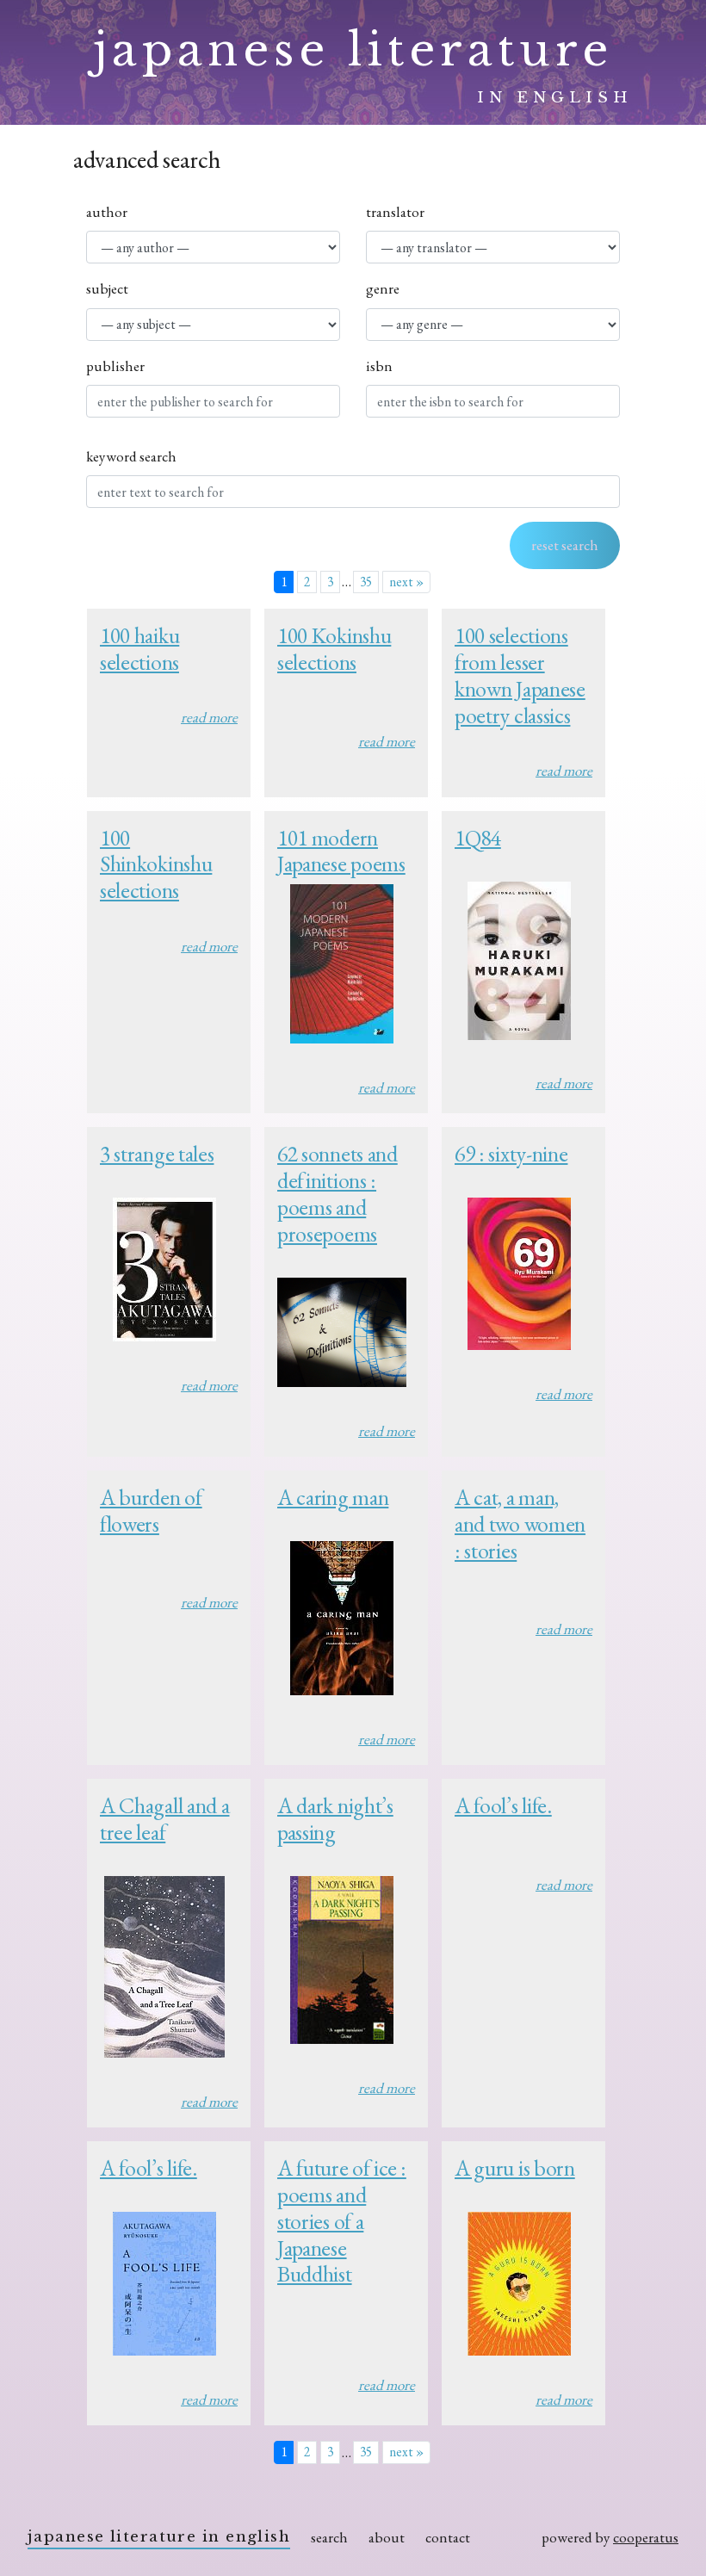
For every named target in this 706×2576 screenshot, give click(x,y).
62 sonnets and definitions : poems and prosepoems (338, 1194)
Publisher (115, 366)
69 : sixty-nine (511, 1154)
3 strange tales (157, 1154)
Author (107, 212)
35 (366, 582)
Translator (395, 212)
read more (209, 717)
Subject (107, 288)
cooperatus (646, 2537)
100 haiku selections (139, 649)
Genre (383, 288)
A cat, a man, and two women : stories (520, 1524)
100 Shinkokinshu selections (156, 864)
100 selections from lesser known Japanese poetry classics (520, 675)
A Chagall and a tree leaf (164, 1819)
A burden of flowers (151, 1511)
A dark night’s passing (335, 1819)
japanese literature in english (159, 2536)
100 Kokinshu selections (334, 649)
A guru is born (515, 2168)
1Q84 (478, 838)
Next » (406, 582)
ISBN (379, 366)
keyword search (131, 456)
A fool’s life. (503, 1805)
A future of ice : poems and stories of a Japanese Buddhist (342, 2221)
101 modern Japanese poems (341, 851)
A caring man (333, 1497)
